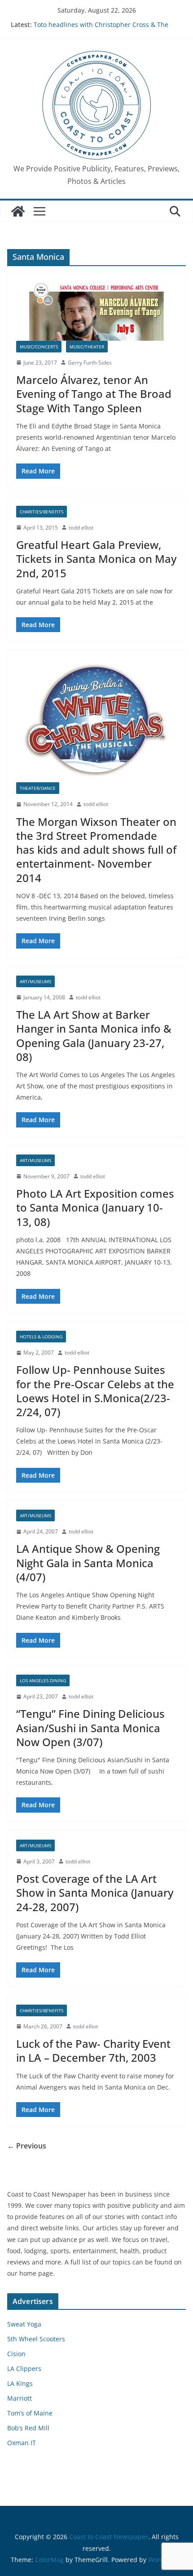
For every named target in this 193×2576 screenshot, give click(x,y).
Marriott (20, 2398)
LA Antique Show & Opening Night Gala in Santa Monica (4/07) (88, 1562)
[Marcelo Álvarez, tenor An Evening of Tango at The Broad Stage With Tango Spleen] (96, 312)
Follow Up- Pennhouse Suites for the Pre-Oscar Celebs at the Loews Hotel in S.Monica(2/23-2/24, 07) (95, 1391)
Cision (16, 2354)
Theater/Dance (38, 788)
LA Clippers (24, 2369)
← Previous (27, 2146)
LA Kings (20, 2383)
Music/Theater (87, 347)
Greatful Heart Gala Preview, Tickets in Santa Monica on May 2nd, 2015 (96, 559)
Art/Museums (35, 981)
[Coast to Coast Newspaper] (18, 211)
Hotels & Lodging (41, 1337)
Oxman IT (22, 2443)
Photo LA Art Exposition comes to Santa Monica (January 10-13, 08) (95, 1207)
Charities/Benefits (42, 512)
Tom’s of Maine (30, 2413)
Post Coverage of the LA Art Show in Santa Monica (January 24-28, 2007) (95, 1892)
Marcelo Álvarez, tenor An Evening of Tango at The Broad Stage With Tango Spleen (94, 394)
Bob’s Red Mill (28, 2428)
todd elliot (81, 528)
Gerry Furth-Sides (90, 363)
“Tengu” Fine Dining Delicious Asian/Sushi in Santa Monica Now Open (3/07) (90, 1727)
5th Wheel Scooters (36, 2339)
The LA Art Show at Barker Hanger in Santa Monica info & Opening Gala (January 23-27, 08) (94, 1036)
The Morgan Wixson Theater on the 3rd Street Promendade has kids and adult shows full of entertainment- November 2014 (96, 850)
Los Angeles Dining (43, 1680)
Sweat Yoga (24, 2324)
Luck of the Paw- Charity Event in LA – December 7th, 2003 (93, 2050)
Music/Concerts (39, 347)
